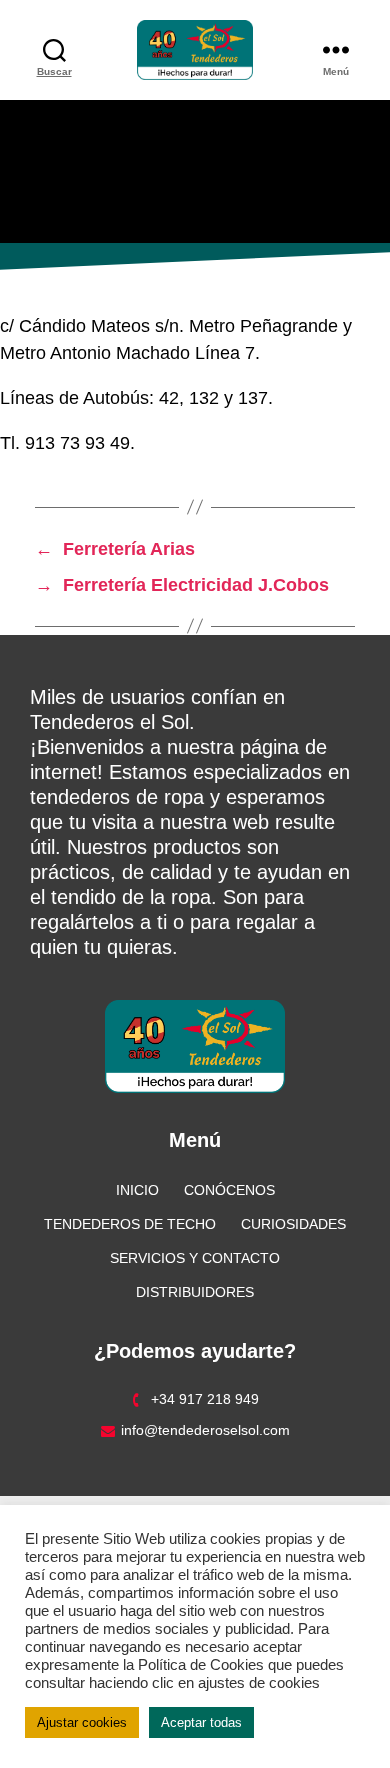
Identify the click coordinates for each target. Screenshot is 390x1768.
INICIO (137, 1190)
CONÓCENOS (229, 1190)
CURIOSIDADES (293, 1224)
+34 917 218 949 (205, 1399)
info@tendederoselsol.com (205, 1430)
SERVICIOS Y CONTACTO (195, 1258)
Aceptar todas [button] (201, 1722)
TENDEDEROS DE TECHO (130, 1224)
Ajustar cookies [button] (82, 1722)
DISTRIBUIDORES (195, 1292)
